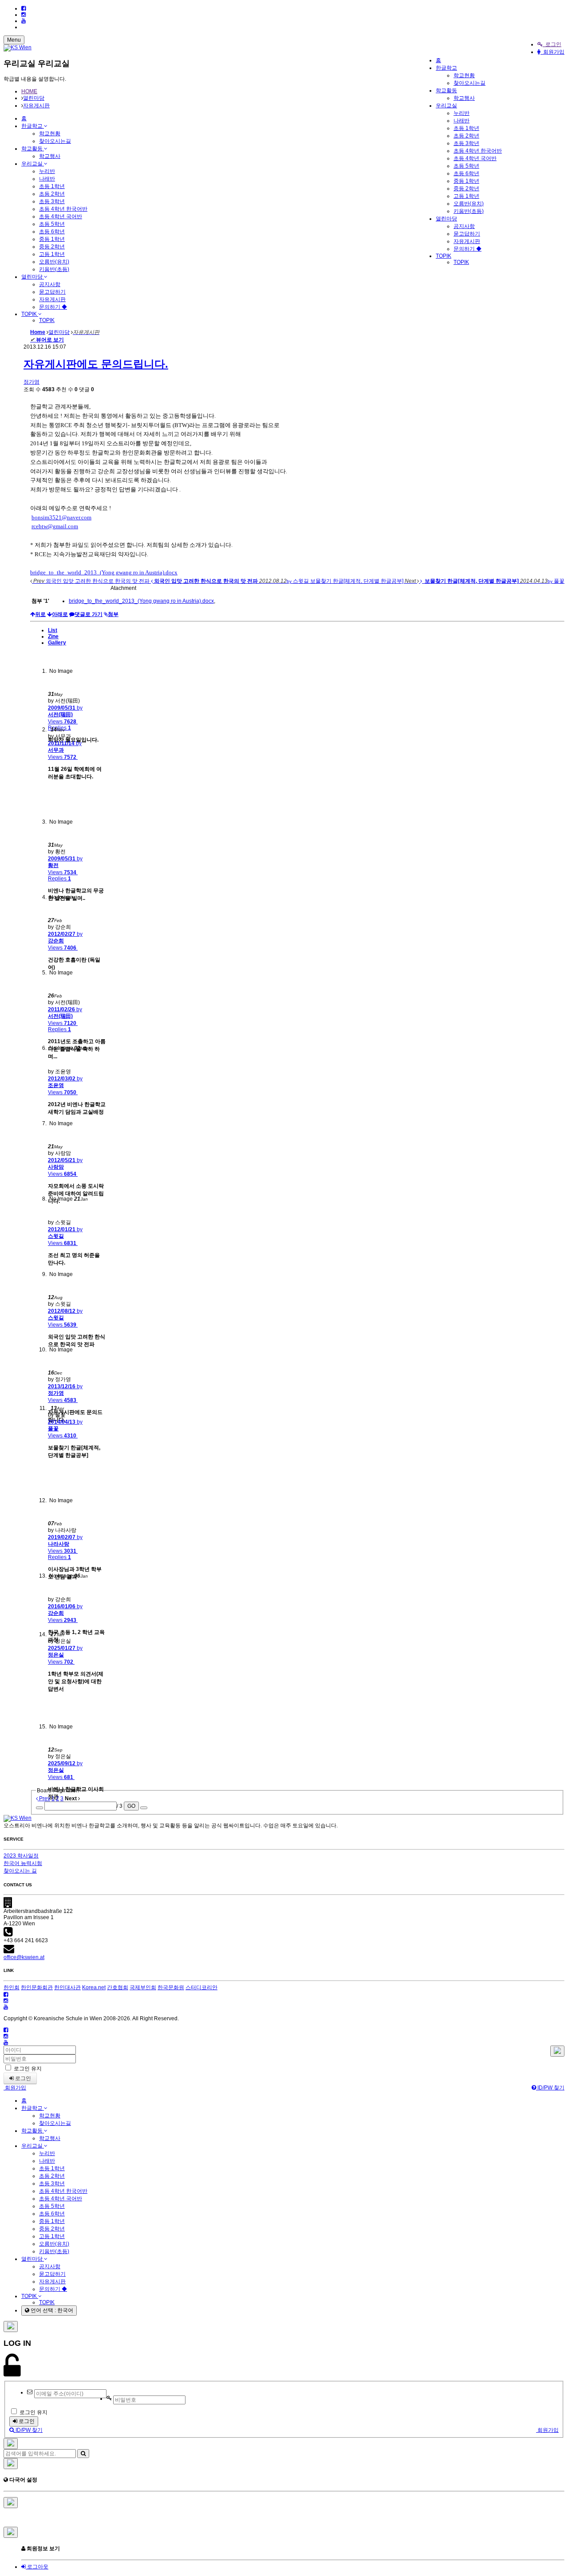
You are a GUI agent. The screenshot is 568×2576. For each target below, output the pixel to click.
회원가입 (552, 52)
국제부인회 (143, 1987)
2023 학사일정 (21, 1856)
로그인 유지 (27, 2069)
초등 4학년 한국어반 (478, 151)
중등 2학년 (466, 188)
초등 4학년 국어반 (475, 158)
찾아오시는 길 (20, 1871)
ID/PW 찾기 (550, 2088)
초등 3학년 (466, 143)
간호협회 (118, 1987)
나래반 (461, 121)
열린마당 (446, 219)
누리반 (461, 113)
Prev (44, 1798)
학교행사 (464, 98)
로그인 (552, 44)
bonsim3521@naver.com (61, 517)
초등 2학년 (466, 136)
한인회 (12, 1987)
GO (131, 1806)
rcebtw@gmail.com (55, 526)
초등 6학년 (466, 173)
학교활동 (446, 90)
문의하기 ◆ (467, 249)
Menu (14, 40)
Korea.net (94, 1987)
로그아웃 (37, 2567)
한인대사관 (67, 1987)
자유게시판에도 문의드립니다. (96, 364)
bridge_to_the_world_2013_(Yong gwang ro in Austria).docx (104, 572)
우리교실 (446, 106)
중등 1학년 (466, 181)
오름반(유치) (469, 204)
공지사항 (464, 226)
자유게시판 (467, 241)
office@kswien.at (24, 1957)
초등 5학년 (466, 166)
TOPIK (444, 256)
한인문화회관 (37, 1987)
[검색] (83, 2454)
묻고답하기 (467, 234)
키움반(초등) (469, 211)
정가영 (32, 382)
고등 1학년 (466, 196)
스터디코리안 (201, 1987)
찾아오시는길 (469, 83)
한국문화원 (171, 1987)
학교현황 (464, 75)
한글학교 (446, 68)
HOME (29, 91)
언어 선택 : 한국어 (51, 2310)
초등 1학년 (466, 128)
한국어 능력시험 (23, 1863)
